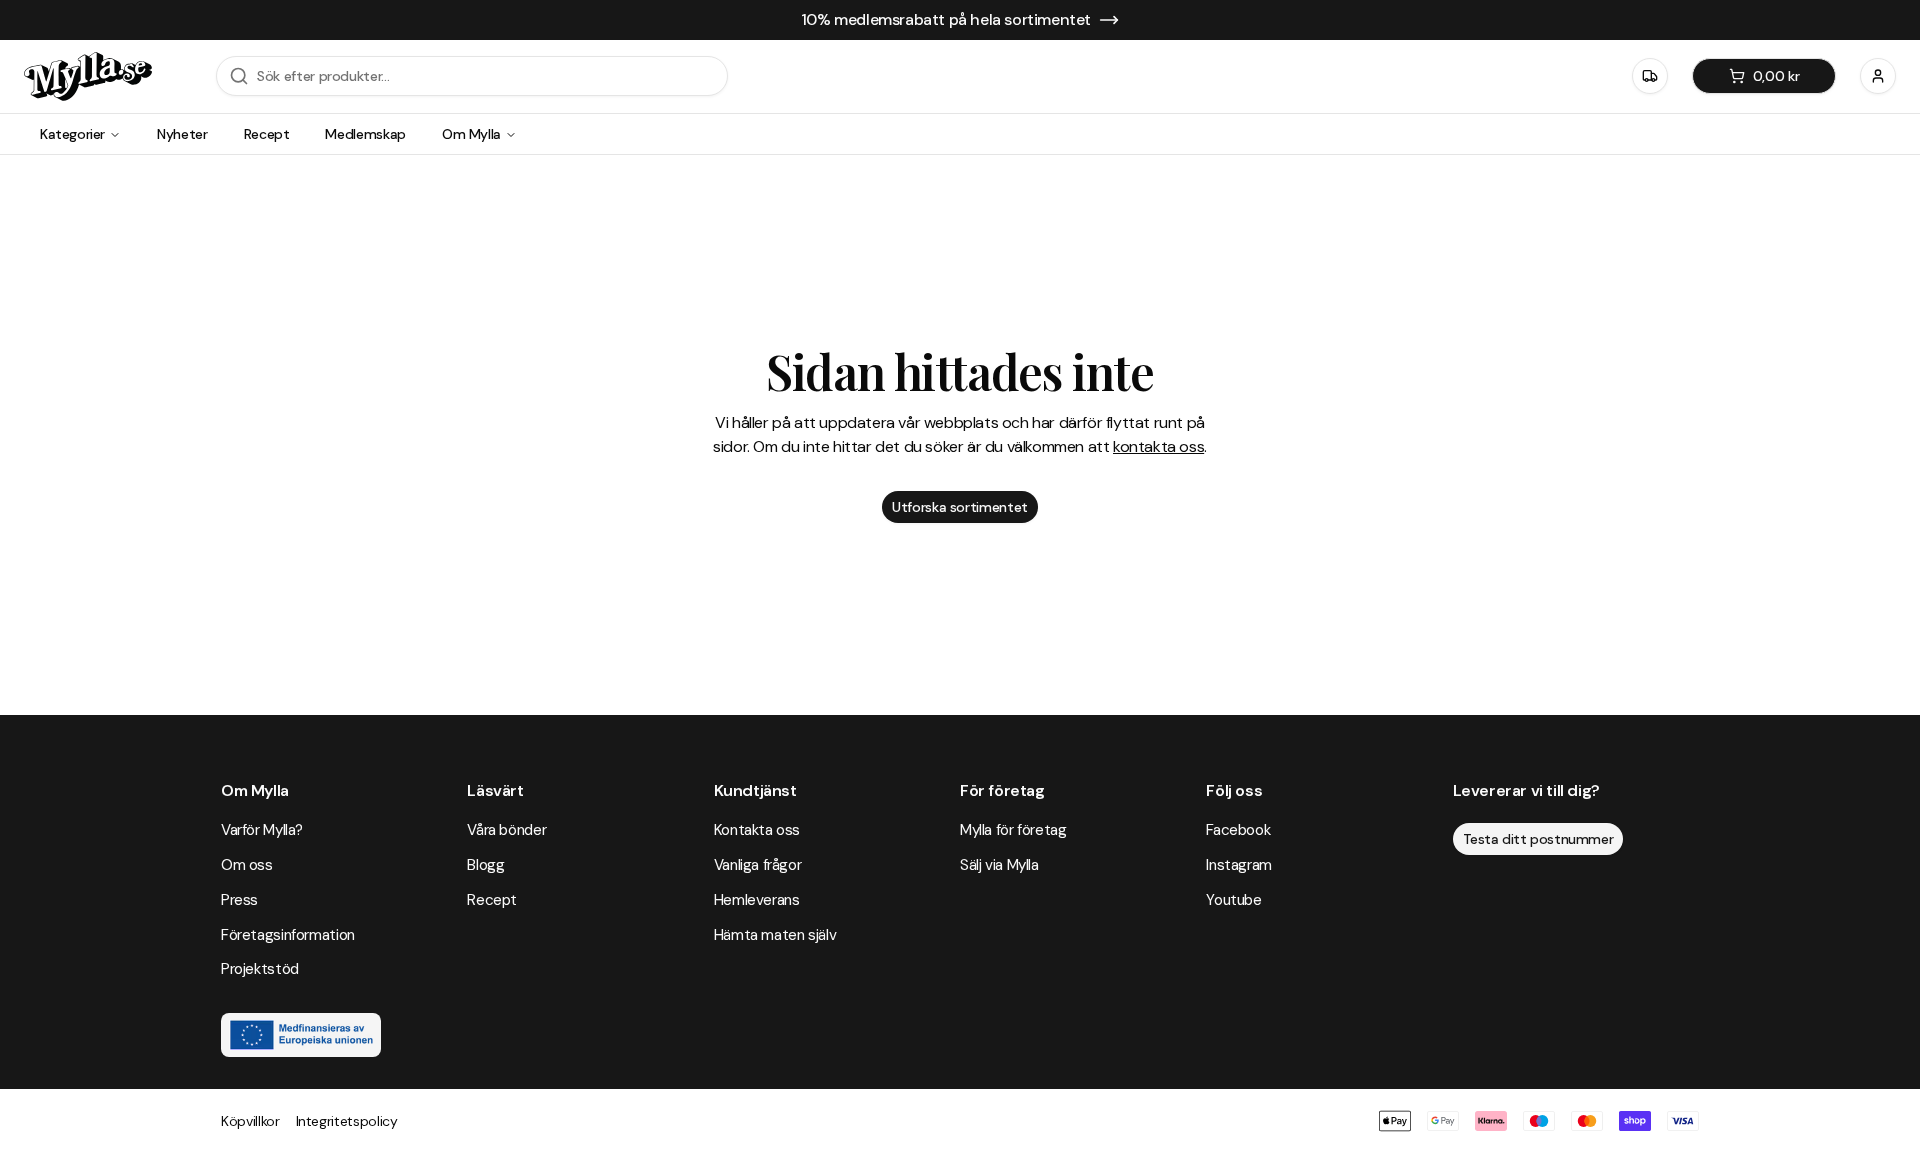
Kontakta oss (757, 830)
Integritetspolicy (347, 1121)
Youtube (1233, 900)
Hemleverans (757, 900)
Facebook (1238, 830)
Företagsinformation (288, 935)
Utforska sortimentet (960, 507)
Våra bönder (506, 830)
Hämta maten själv (775, 935)
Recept (267, 134)
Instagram (1239, 865)
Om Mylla (471, 134)
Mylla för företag (1013, 830)
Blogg (485, 865)
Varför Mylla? (262, 830)
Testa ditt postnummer (1538, 839)
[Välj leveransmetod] (1650, 76)
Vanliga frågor (758, 865)
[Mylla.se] (88, 76)
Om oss (247, 865)
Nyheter (182, 134)
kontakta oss (1158, 446)
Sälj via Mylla (999, 865)
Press (239, 900)
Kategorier (72, 134)
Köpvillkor (250, 1121)
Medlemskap (365, 134)
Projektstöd (260, 969)
